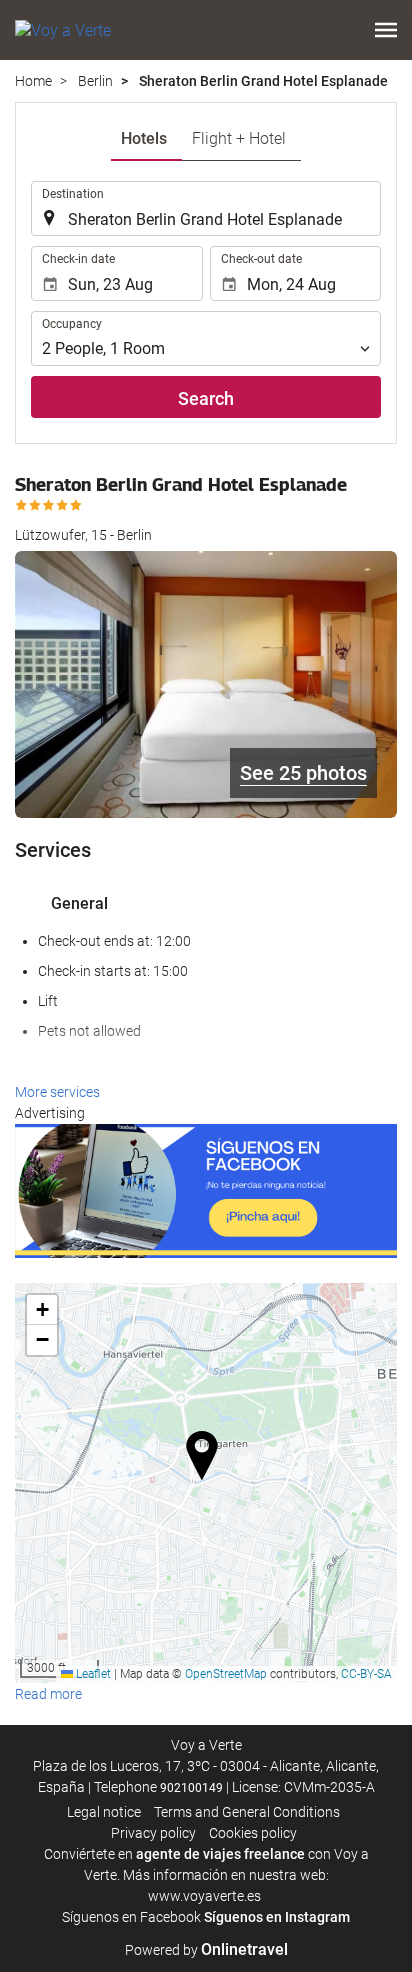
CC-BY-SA (366, 1674)
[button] (386, 30)
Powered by (206, 1950)
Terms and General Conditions (247, 1812)
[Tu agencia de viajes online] (63, 30)
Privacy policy (153, 1833)
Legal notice (104, 1812)
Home (33, 81)
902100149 (191, 1788)
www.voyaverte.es (204, 1896)
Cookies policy (253, 1833)
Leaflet (92, 1674)
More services (57, 1092)
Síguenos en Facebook (131, 1917)
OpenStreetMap (226, 1674)
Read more (48, 1694)
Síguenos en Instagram (277, 1917)
